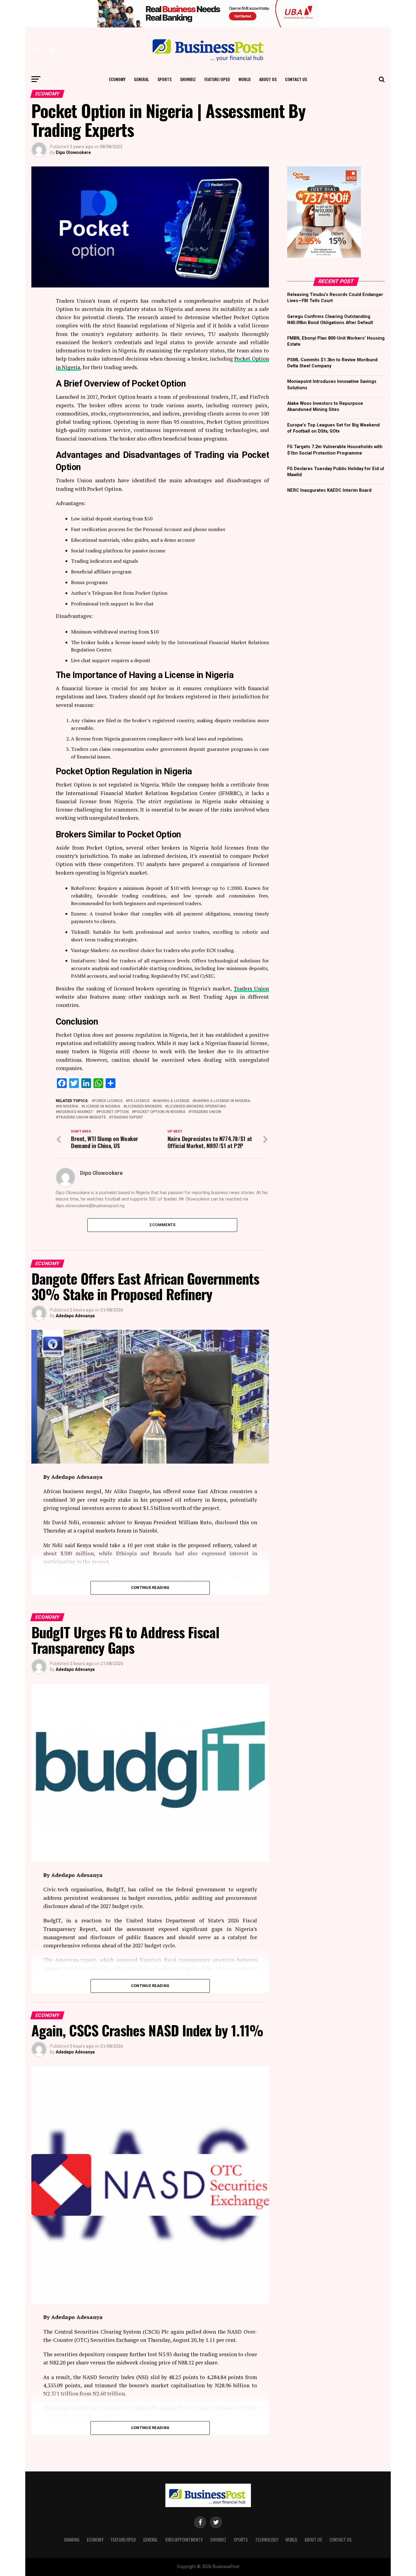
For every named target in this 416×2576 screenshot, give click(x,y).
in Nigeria (68, 1106)
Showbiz (188, 79)
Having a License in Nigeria (223, 1101)
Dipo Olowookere (73, 152)
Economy (117, 79)
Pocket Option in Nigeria (160, 1112)
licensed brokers (144, 1106)
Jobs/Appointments (184, 2540)
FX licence (139, 1101)
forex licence (108, 1101)
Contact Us (296, 79)
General (141, 79)
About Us (268, 79)
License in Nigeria (102, 1106)
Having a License (172, 1101)
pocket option (114, 1112)
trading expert (127, 1117)
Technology (267, 2540)
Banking (72, 2540)
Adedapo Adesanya (75, 1316)
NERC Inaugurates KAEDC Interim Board (329, 490)
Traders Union (251, 988)
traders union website (82, 1117)
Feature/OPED (217, 79)
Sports (164, 79)
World (245, 79)
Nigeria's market (76, 1112)
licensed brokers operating (197, 1106)
